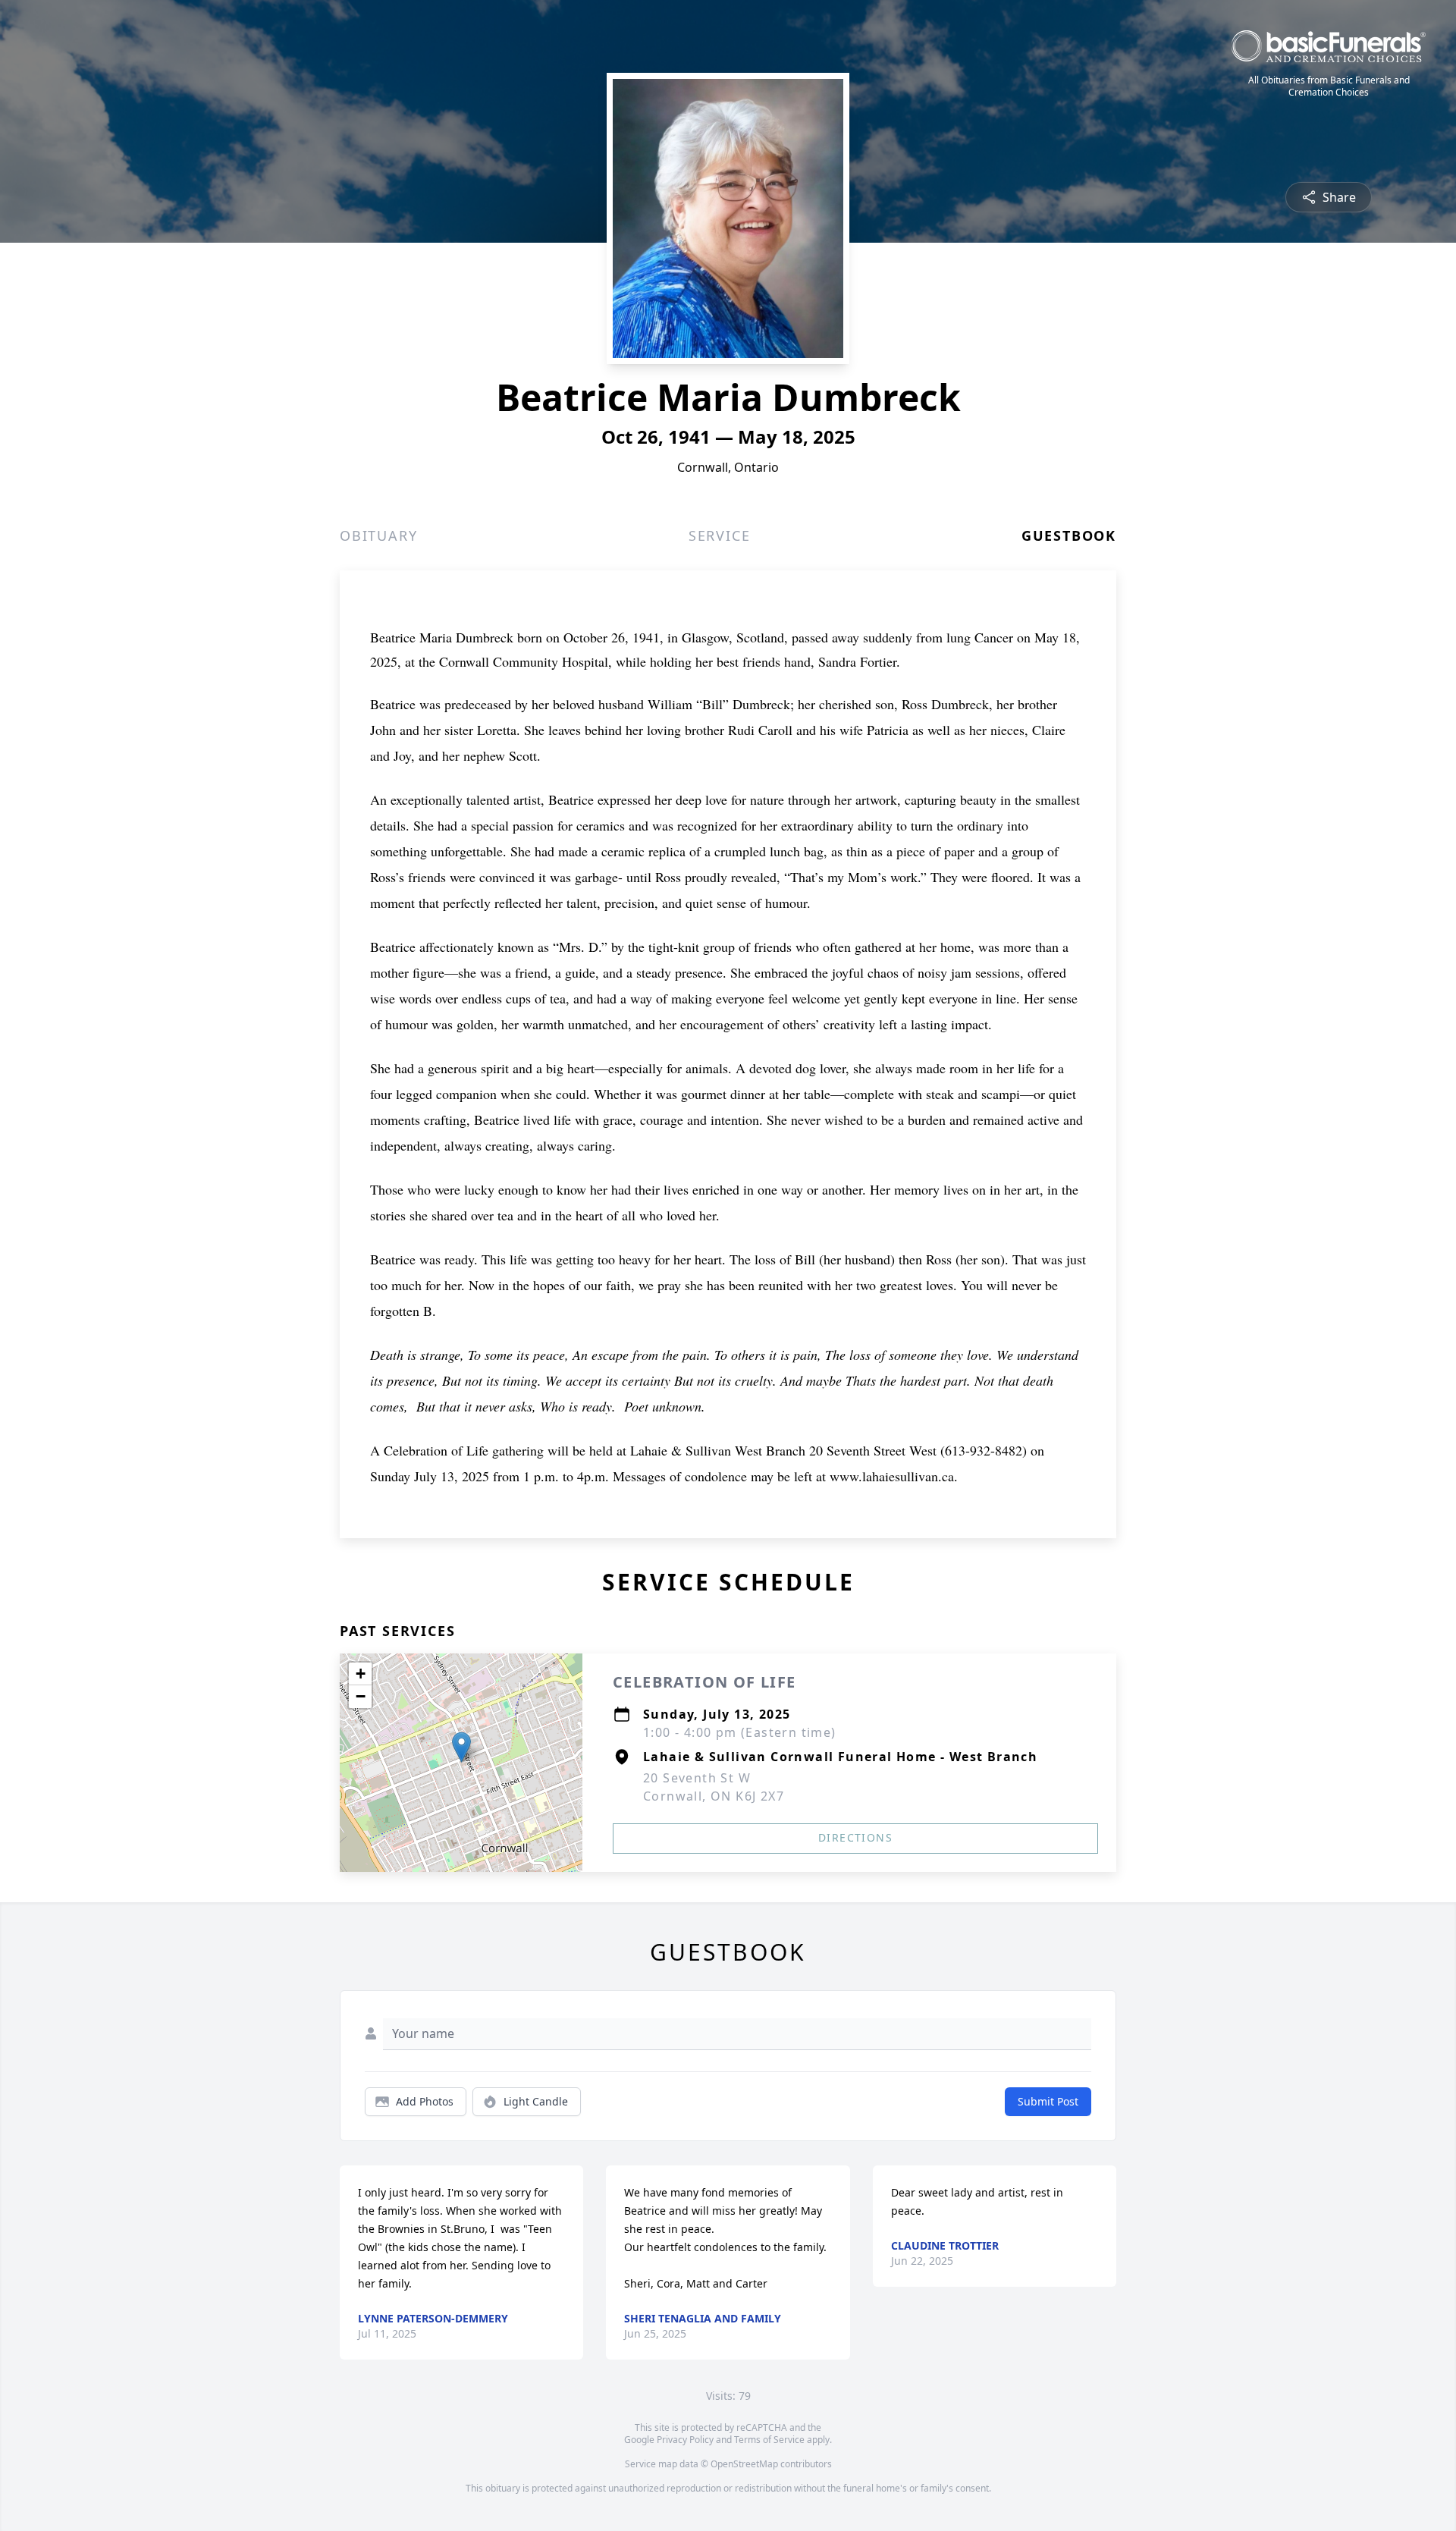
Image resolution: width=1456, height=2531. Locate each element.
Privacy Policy (685, 2440)
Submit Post (1048, 2101)
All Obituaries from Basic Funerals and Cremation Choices (1329, 86)
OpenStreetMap (744, 2464)
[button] (461, 1747)
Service (720, 535)
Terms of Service (769, 2440)
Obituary (378, 535)
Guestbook (1069, 535)
